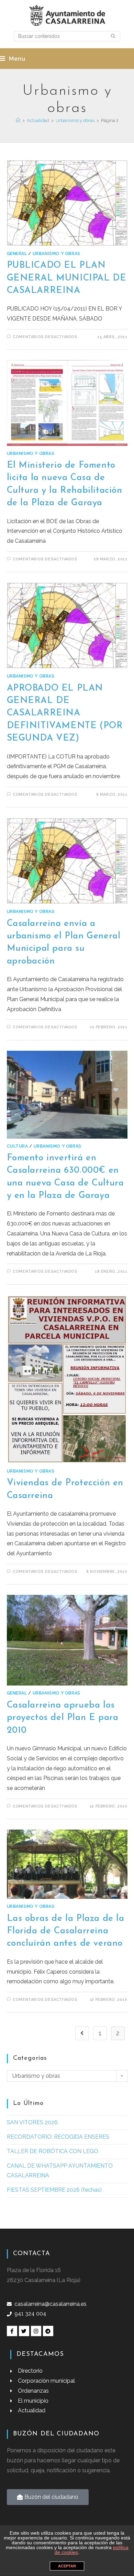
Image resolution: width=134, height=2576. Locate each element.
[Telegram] (48, 2331)
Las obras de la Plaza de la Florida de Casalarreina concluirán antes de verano (66, 1931)
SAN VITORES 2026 (32, 2122)
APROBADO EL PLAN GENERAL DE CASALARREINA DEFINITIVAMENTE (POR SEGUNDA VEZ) (65, 714)
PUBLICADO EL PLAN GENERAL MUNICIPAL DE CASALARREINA (67, 278)
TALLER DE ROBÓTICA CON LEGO (53, 2151)
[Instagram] (36, 2331)
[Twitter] (24, 2331)
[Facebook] (12, 2331)
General (17, 254)
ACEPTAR (67, 2566)
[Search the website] (67, 36)
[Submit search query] (113, 36)
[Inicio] (18, 120)
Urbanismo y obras (57, 254)
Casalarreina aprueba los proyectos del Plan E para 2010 (63, 1718)
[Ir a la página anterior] (82, 2033)
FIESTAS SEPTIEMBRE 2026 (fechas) (54, 2190)
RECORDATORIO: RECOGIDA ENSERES (58, 2137)
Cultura (18, 1146)
